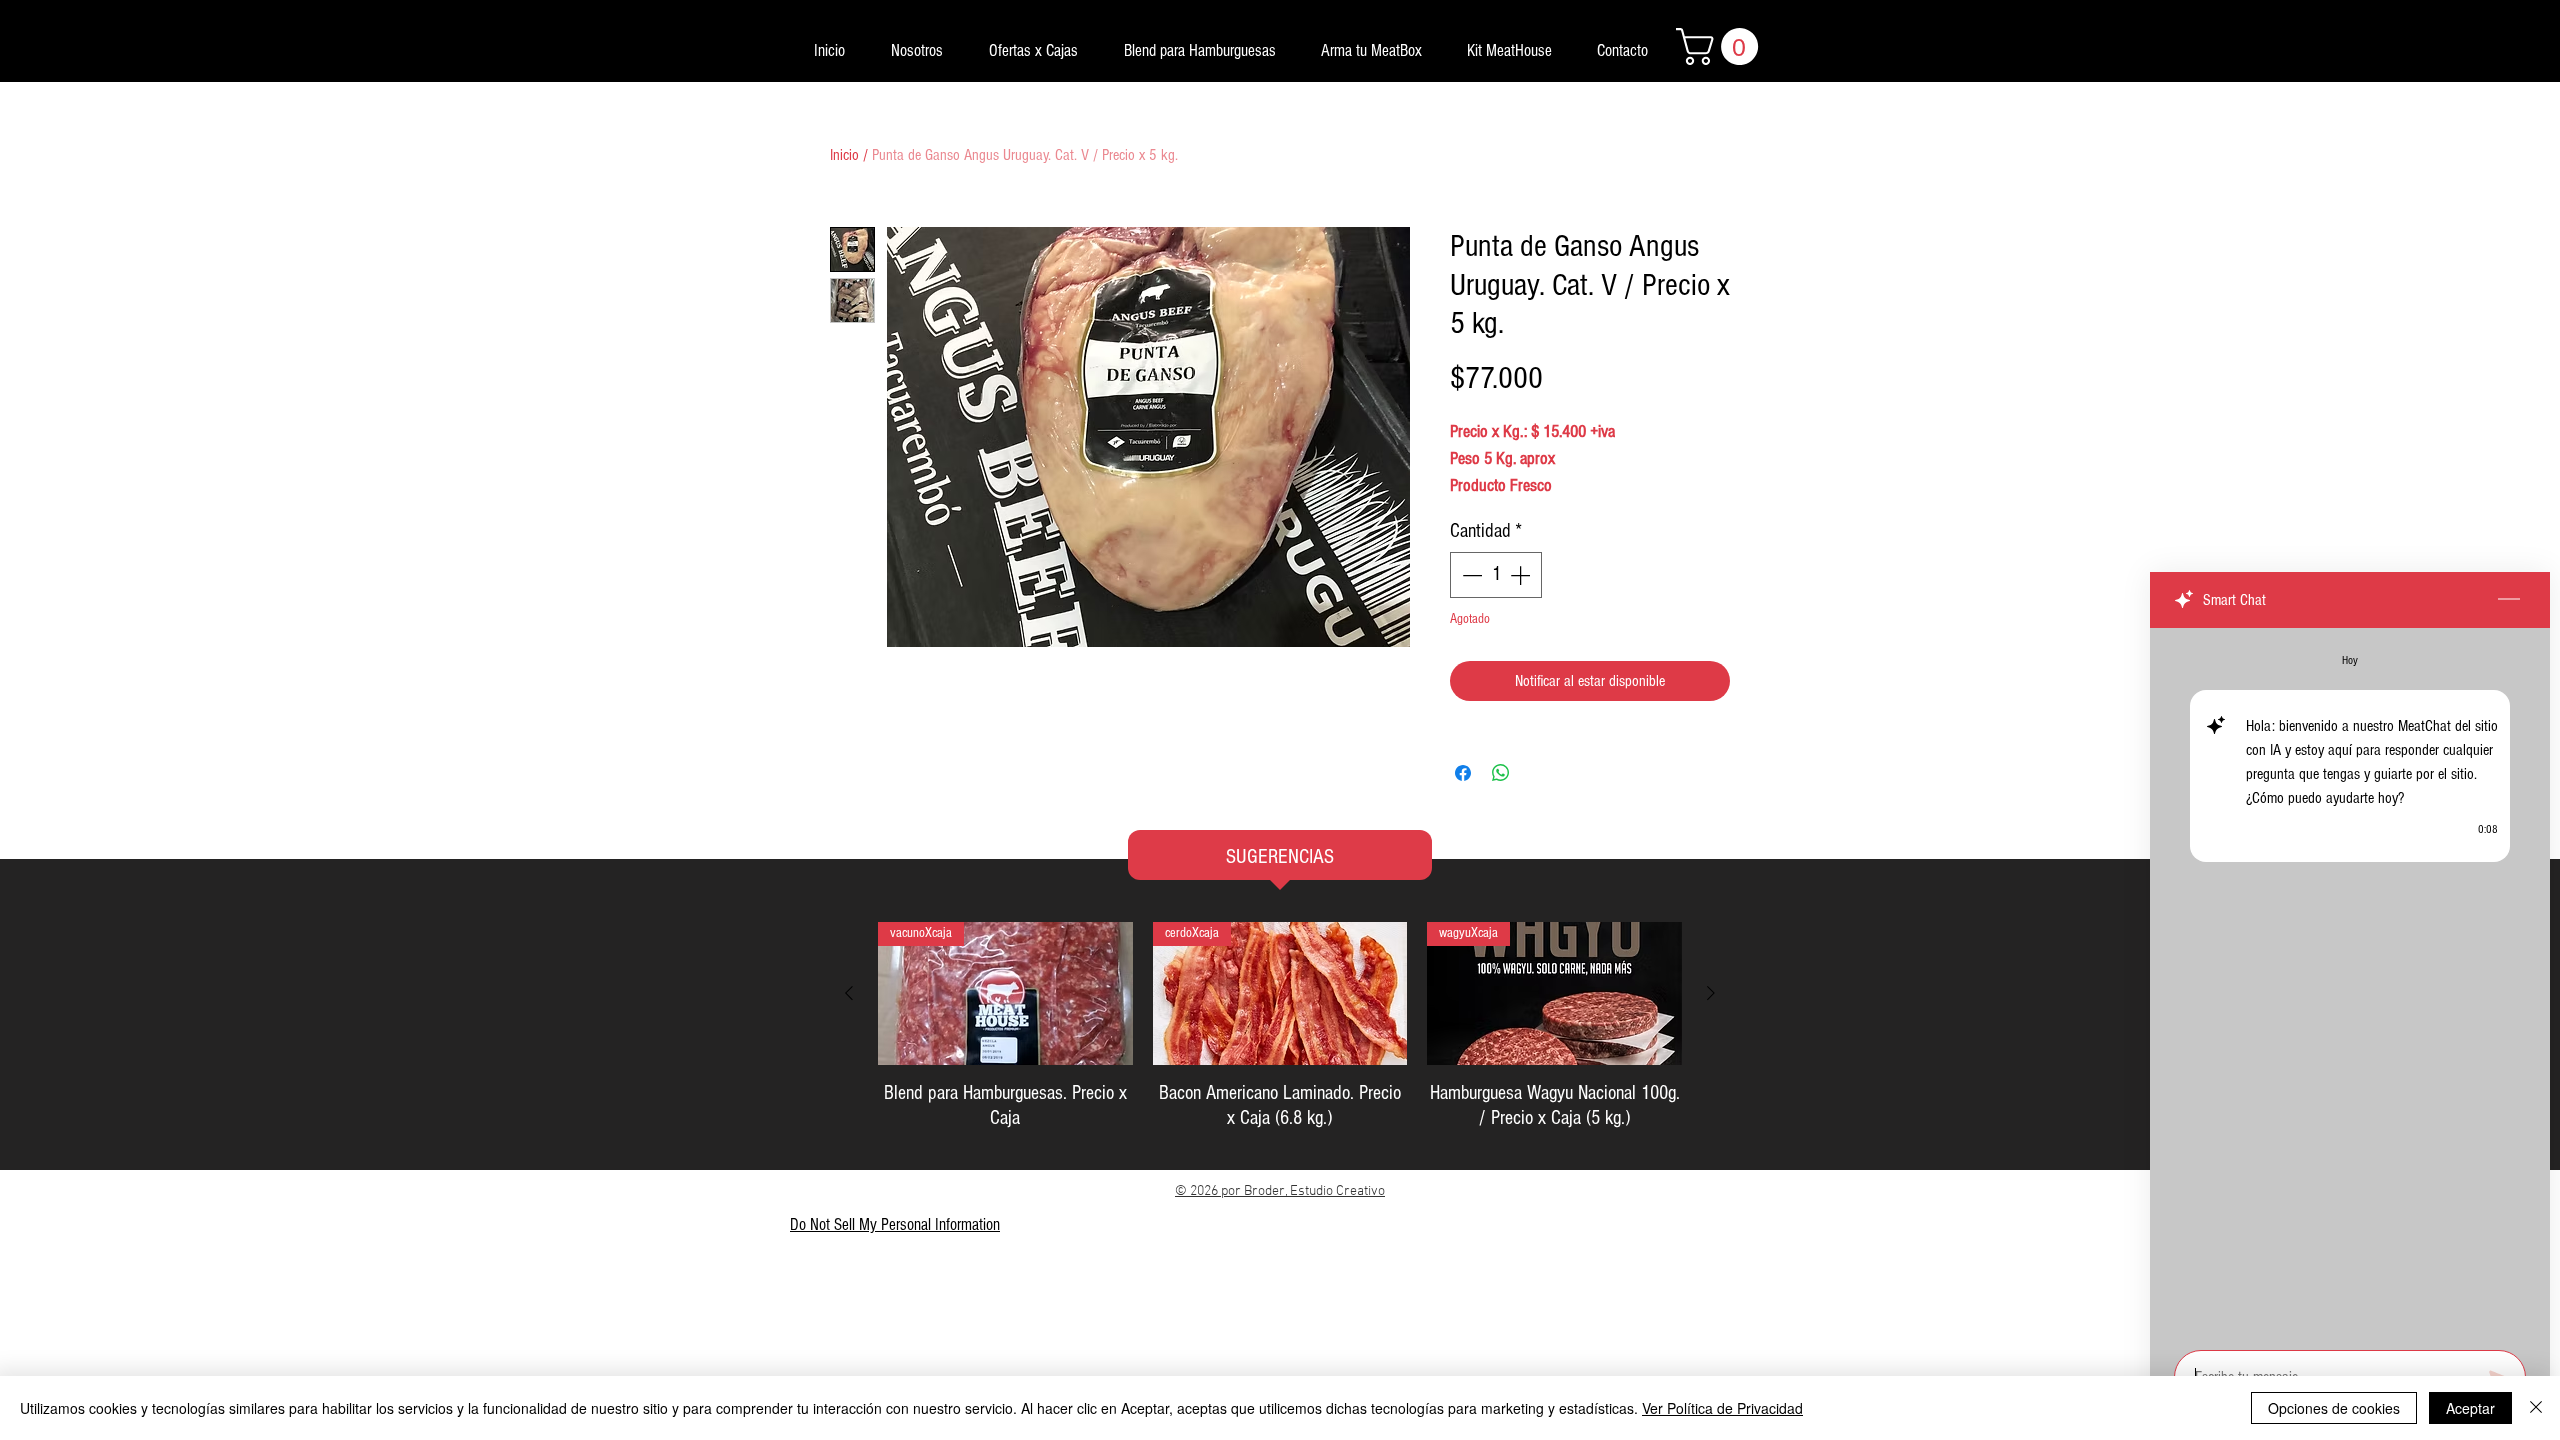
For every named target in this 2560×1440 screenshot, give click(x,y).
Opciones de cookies (2334, 1408)
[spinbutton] (1496, 575)
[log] (2350, 983)
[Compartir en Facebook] (1463, 773)
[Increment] (1522, 575)
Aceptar (2470, 1408)
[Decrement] (1470, 575)
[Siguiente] (1711, 993)
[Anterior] (849, 993)
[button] (1721, 46)
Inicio (844, 155)
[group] (1280, 1026)
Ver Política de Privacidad (1722, 1408)
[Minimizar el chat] (2509, 600)
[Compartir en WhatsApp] (1501, 773)
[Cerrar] (2536, 1408)
